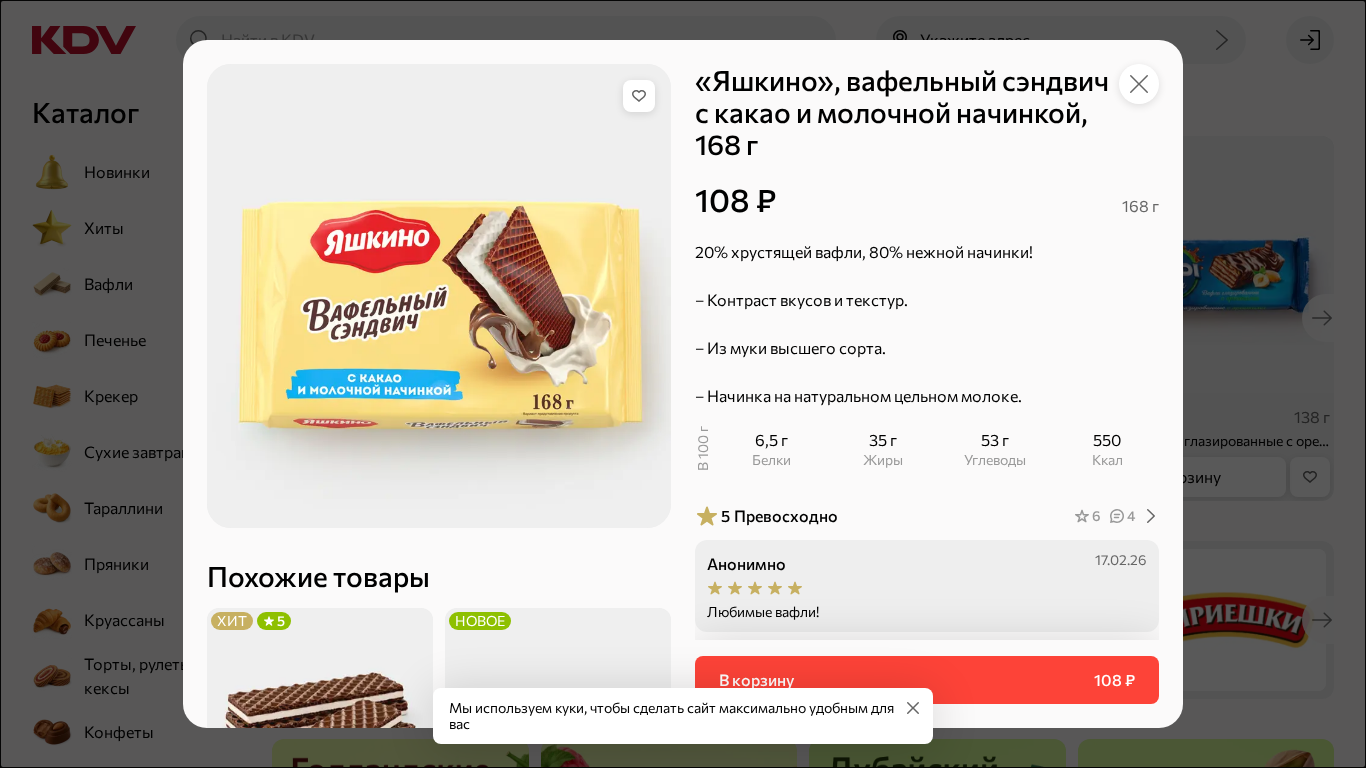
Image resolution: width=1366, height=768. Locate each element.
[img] (639, 96)
